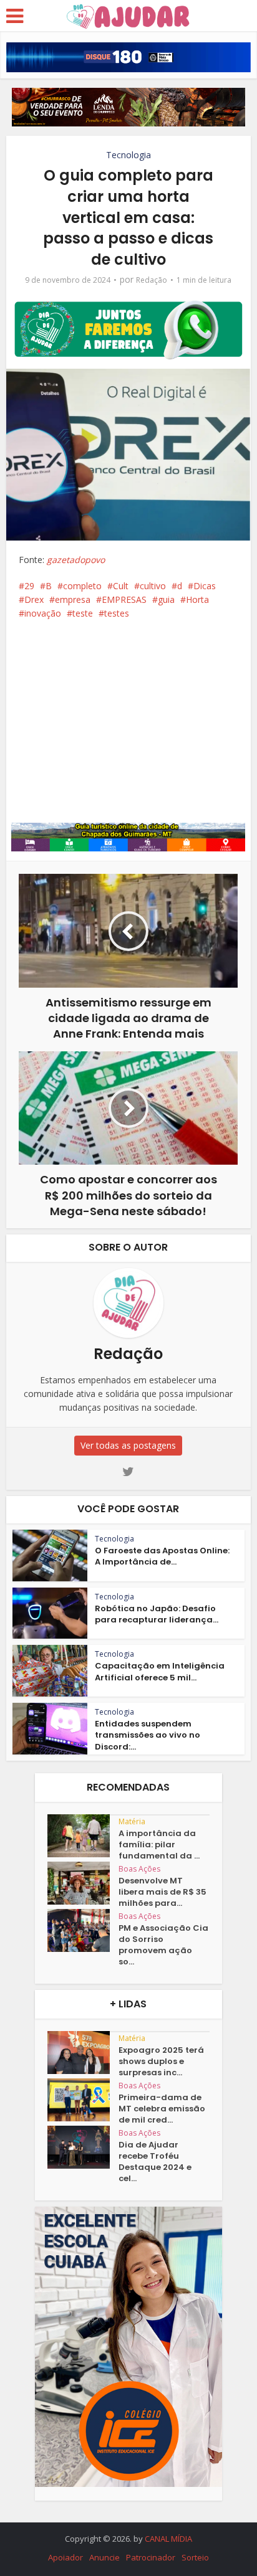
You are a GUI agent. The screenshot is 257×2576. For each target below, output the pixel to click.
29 (29, 586)
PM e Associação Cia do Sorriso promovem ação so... (163, 1945)
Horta (197, 599)
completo (82, 586)
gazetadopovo (76, 560)
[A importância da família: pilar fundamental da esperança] (83, 1836)
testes (117, 613)
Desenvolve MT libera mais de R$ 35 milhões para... (162, 1892)
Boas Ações (139, 1869)
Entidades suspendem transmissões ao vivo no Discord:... (148, 1735)
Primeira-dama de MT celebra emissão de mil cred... (162, 2109)
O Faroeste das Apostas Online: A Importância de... (162, 1556)
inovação (43, 613)
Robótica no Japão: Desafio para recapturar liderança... (157, 1614)
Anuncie (104, 2557)
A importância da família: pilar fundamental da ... (159, 1845)
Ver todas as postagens (128, 1445)
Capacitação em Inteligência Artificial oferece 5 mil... (160, 1671)
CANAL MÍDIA (168, 2539)
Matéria (132, 1821)
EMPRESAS (124, 599)
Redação (152, 280)
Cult (121, 586)
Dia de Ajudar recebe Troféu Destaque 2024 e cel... (155, 2162)
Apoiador (65, 2557)
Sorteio (195, 2557)
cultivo (153, 586)
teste (83, 613)
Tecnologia (128, 155)
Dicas (205, 586)
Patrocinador (151, 2557)
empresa (73, 599)
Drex (34, 599)
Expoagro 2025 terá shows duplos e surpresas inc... (161, 2062)
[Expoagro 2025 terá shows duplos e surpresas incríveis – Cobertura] (83, 2053)
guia (166, 599)
